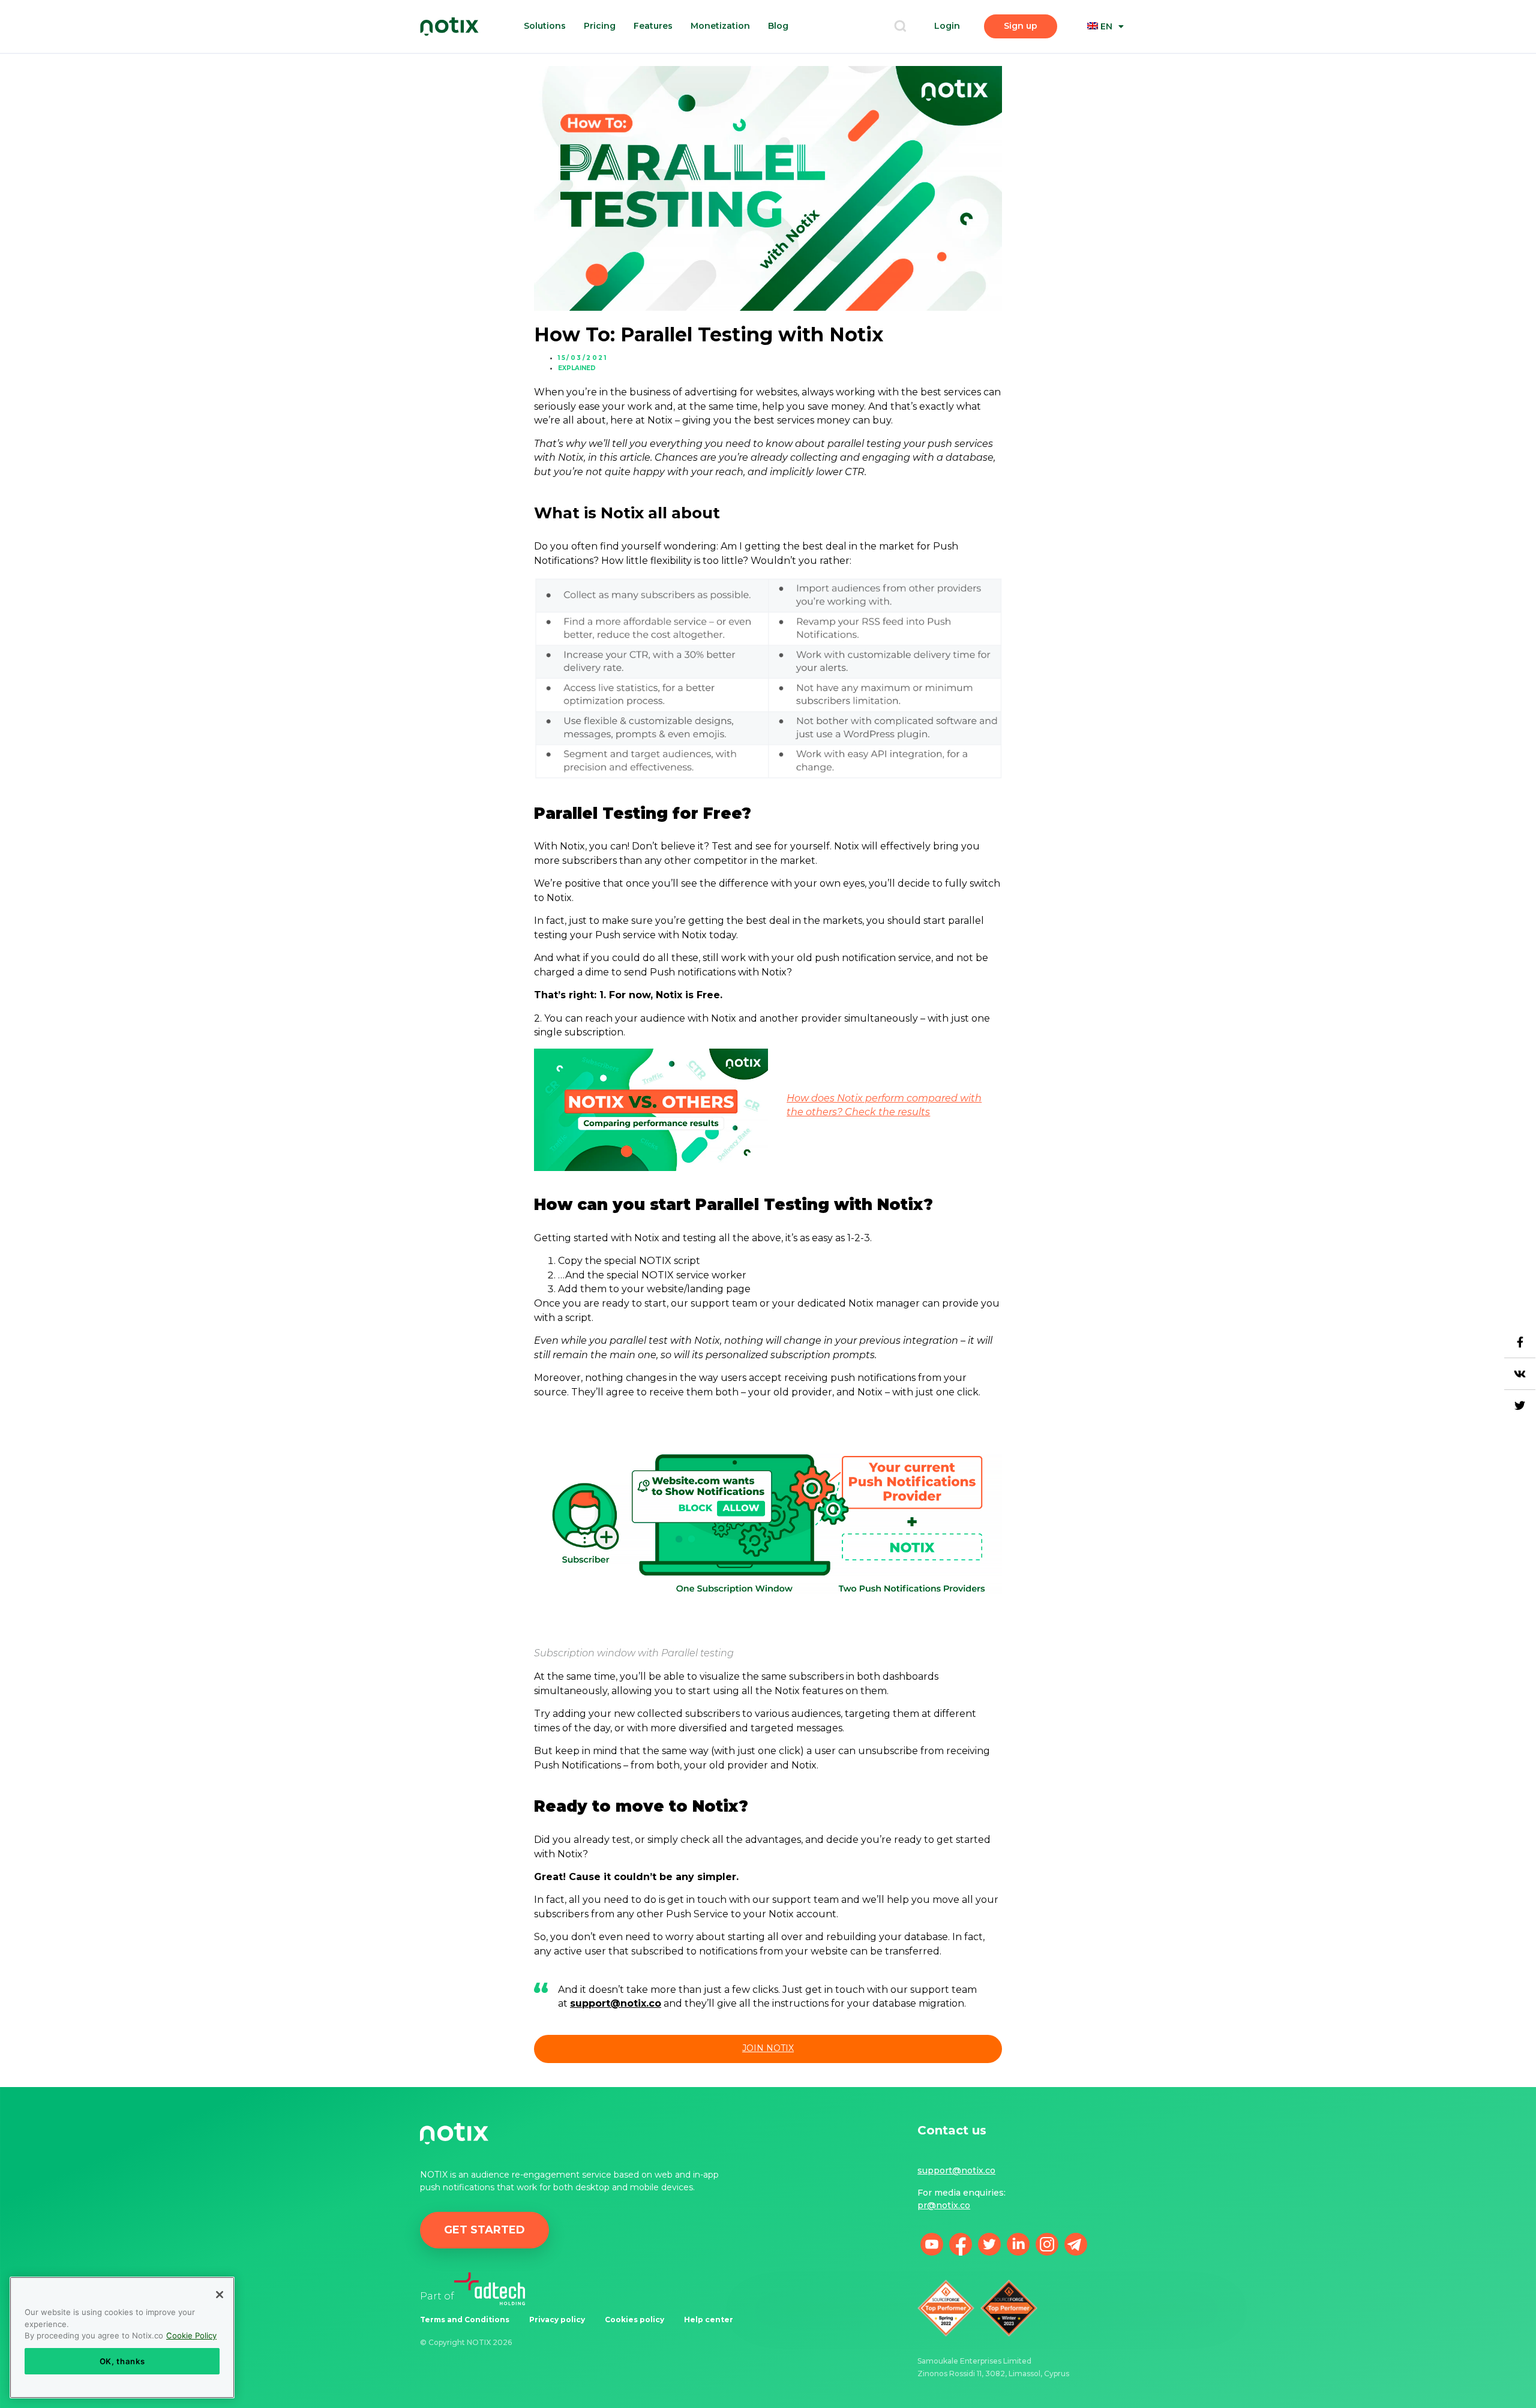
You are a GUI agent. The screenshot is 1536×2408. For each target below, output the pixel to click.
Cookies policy (634, 2320)
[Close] (220, 2295)
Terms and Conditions (465, 2320)
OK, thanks (122, 2361)
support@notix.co (956, 2170)
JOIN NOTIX (768, 2048)
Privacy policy (557, 2320)
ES (1114, 82)
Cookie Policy (191, 2335)
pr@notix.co (944, 2205)
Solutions (545, 26)
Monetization (720, 26)
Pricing (600, 26)
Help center (709, 2320)
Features (653, 26)
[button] (900, 27)
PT (1114, 69)
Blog (778, 26)
